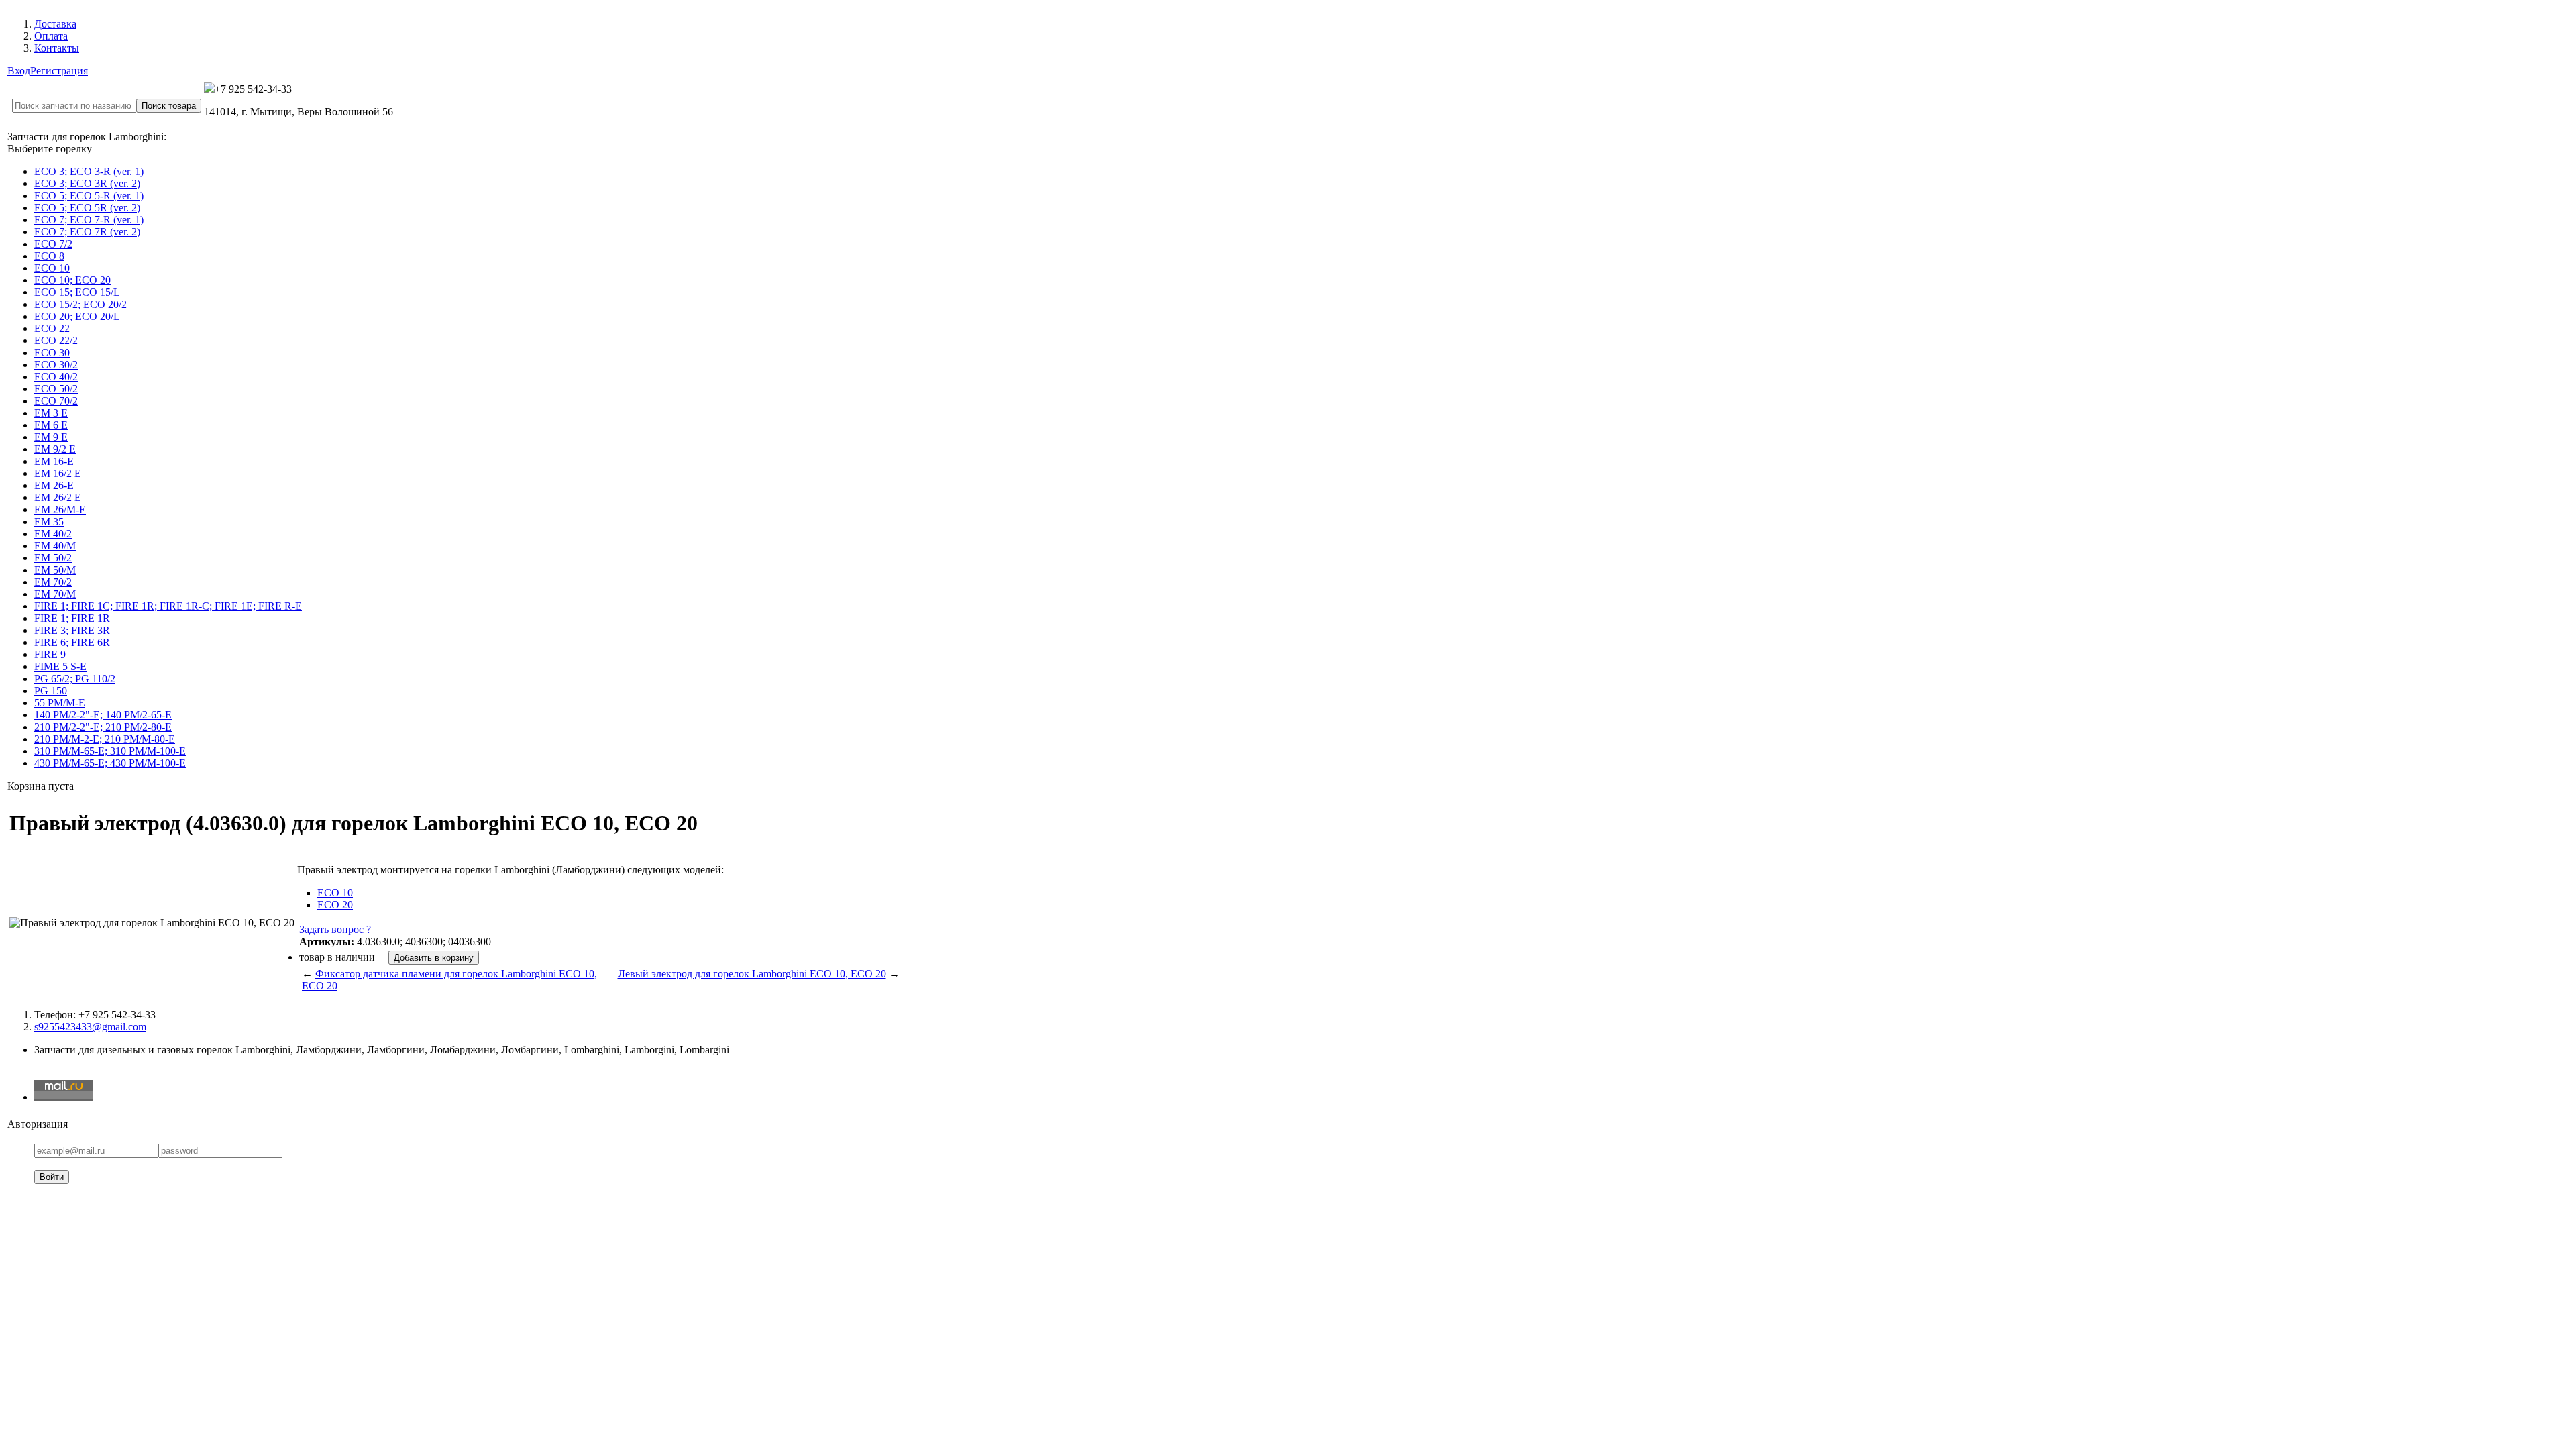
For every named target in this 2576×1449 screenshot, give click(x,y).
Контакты (57, 48)
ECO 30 (52, 353)
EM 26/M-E (60, 509)
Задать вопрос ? (335, 929)
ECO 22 (52, 328)
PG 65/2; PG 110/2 (75, 679)
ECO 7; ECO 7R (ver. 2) (87, 232)
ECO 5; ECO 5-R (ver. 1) (89, 196)
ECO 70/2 (56, 401)
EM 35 (49, 522)
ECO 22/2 (56, 340)
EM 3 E (51, 413)
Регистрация (59, 71)
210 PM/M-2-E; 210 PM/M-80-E (105, 739)
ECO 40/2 (56, 377)
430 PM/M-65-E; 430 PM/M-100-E (110, 763)
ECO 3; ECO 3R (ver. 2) (87, 183)
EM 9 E (51, 437)
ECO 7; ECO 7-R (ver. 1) (89, 220)
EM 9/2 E (55, 449)
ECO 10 (52, 268)
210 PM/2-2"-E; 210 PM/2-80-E (103, 727)
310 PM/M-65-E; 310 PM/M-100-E (110, 751)
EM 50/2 (53, 558)
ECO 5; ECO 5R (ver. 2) (87, 208)
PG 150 (51, 691)
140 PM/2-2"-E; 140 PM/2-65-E (103, 715)
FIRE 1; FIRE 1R (72, 618)
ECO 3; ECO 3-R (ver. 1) (89, 171)
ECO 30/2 (56, 365)
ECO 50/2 (56, 389)
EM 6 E (51, 425)
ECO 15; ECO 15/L (77, 292)
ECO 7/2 (53, 244)
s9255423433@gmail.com (90, 1027)
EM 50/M (55, 570)
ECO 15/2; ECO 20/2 (80, 304)
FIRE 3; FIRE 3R (72, 630)
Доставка (55, 24)
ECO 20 (335, 905)
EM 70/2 (53, 582)
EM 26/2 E (58, 497)
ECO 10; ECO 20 (72, 280)
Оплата (51, 36)
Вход (19, 71)
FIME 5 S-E (60, 666)
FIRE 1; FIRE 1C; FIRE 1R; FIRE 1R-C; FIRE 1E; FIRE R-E (168, 606)
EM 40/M (55, 546)
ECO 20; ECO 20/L (77, 316)
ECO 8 (49, 256)
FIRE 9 (50, 654)
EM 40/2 (53, 534)
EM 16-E (54, 461)
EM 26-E (54, 485)
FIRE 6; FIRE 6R (72, 642)
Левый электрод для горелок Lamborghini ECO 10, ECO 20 (752, 974)
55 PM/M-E (60, 703)
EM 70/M (55, 594)
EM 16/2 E (58, 473)
